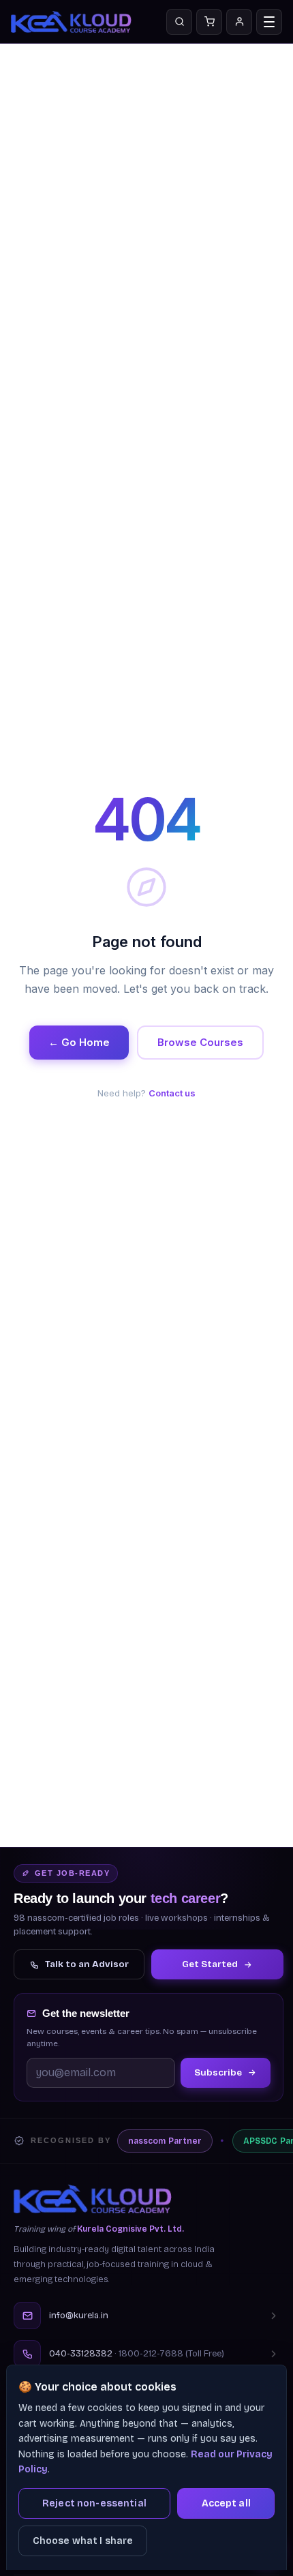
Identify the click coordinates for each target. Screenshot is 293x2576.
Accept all (226, 2503)
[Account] (239, 22)
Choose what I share (83, 2541)
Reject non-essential (94, 2503)
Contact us (172, 1093)
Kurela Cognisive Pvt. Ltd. (130, 2229)
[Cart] (209, 22)
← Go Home (79, 1042)
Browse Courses (200, 1042)
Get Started (210, 1964)
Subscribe (218, 2072)
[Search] (179, 22)
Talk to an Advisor (87, 1964)
